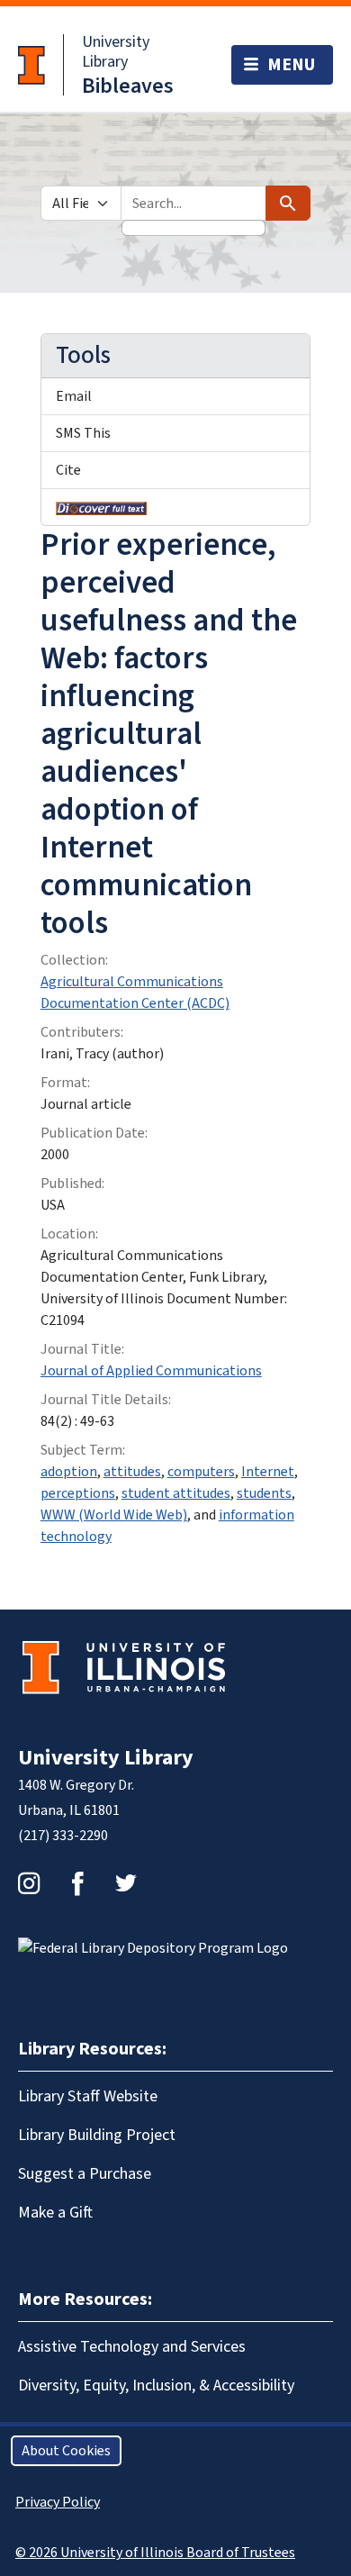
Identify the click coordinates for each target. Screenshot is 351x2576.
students (264, 1493)
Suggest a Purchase (85, 2174)
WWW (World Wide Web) (114, 1515)
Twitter (126, 1883)
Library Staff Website (88, 2096)
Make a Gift (55, 2213)
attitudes (132, 1472)
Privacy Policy (58, 2502)
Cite (68, 470)
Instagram (29, 1883)
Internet (268, 1472)
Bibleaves (128, 86)
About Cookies (66, 2451)
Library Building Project (97, 2135)
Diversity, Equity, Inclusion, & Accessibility (156, 2386)
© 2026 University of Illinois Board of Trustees (155, 2553)
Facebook (77, 1883)
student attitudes (176, 1493)
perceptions (78, 1493)
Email (74, 396)
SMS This (83, 433)
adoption (69, 1472)
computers (201, 1472)
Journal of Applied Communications (151, 1371)
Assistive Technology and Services (132, 2347)
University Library (116, 52)
